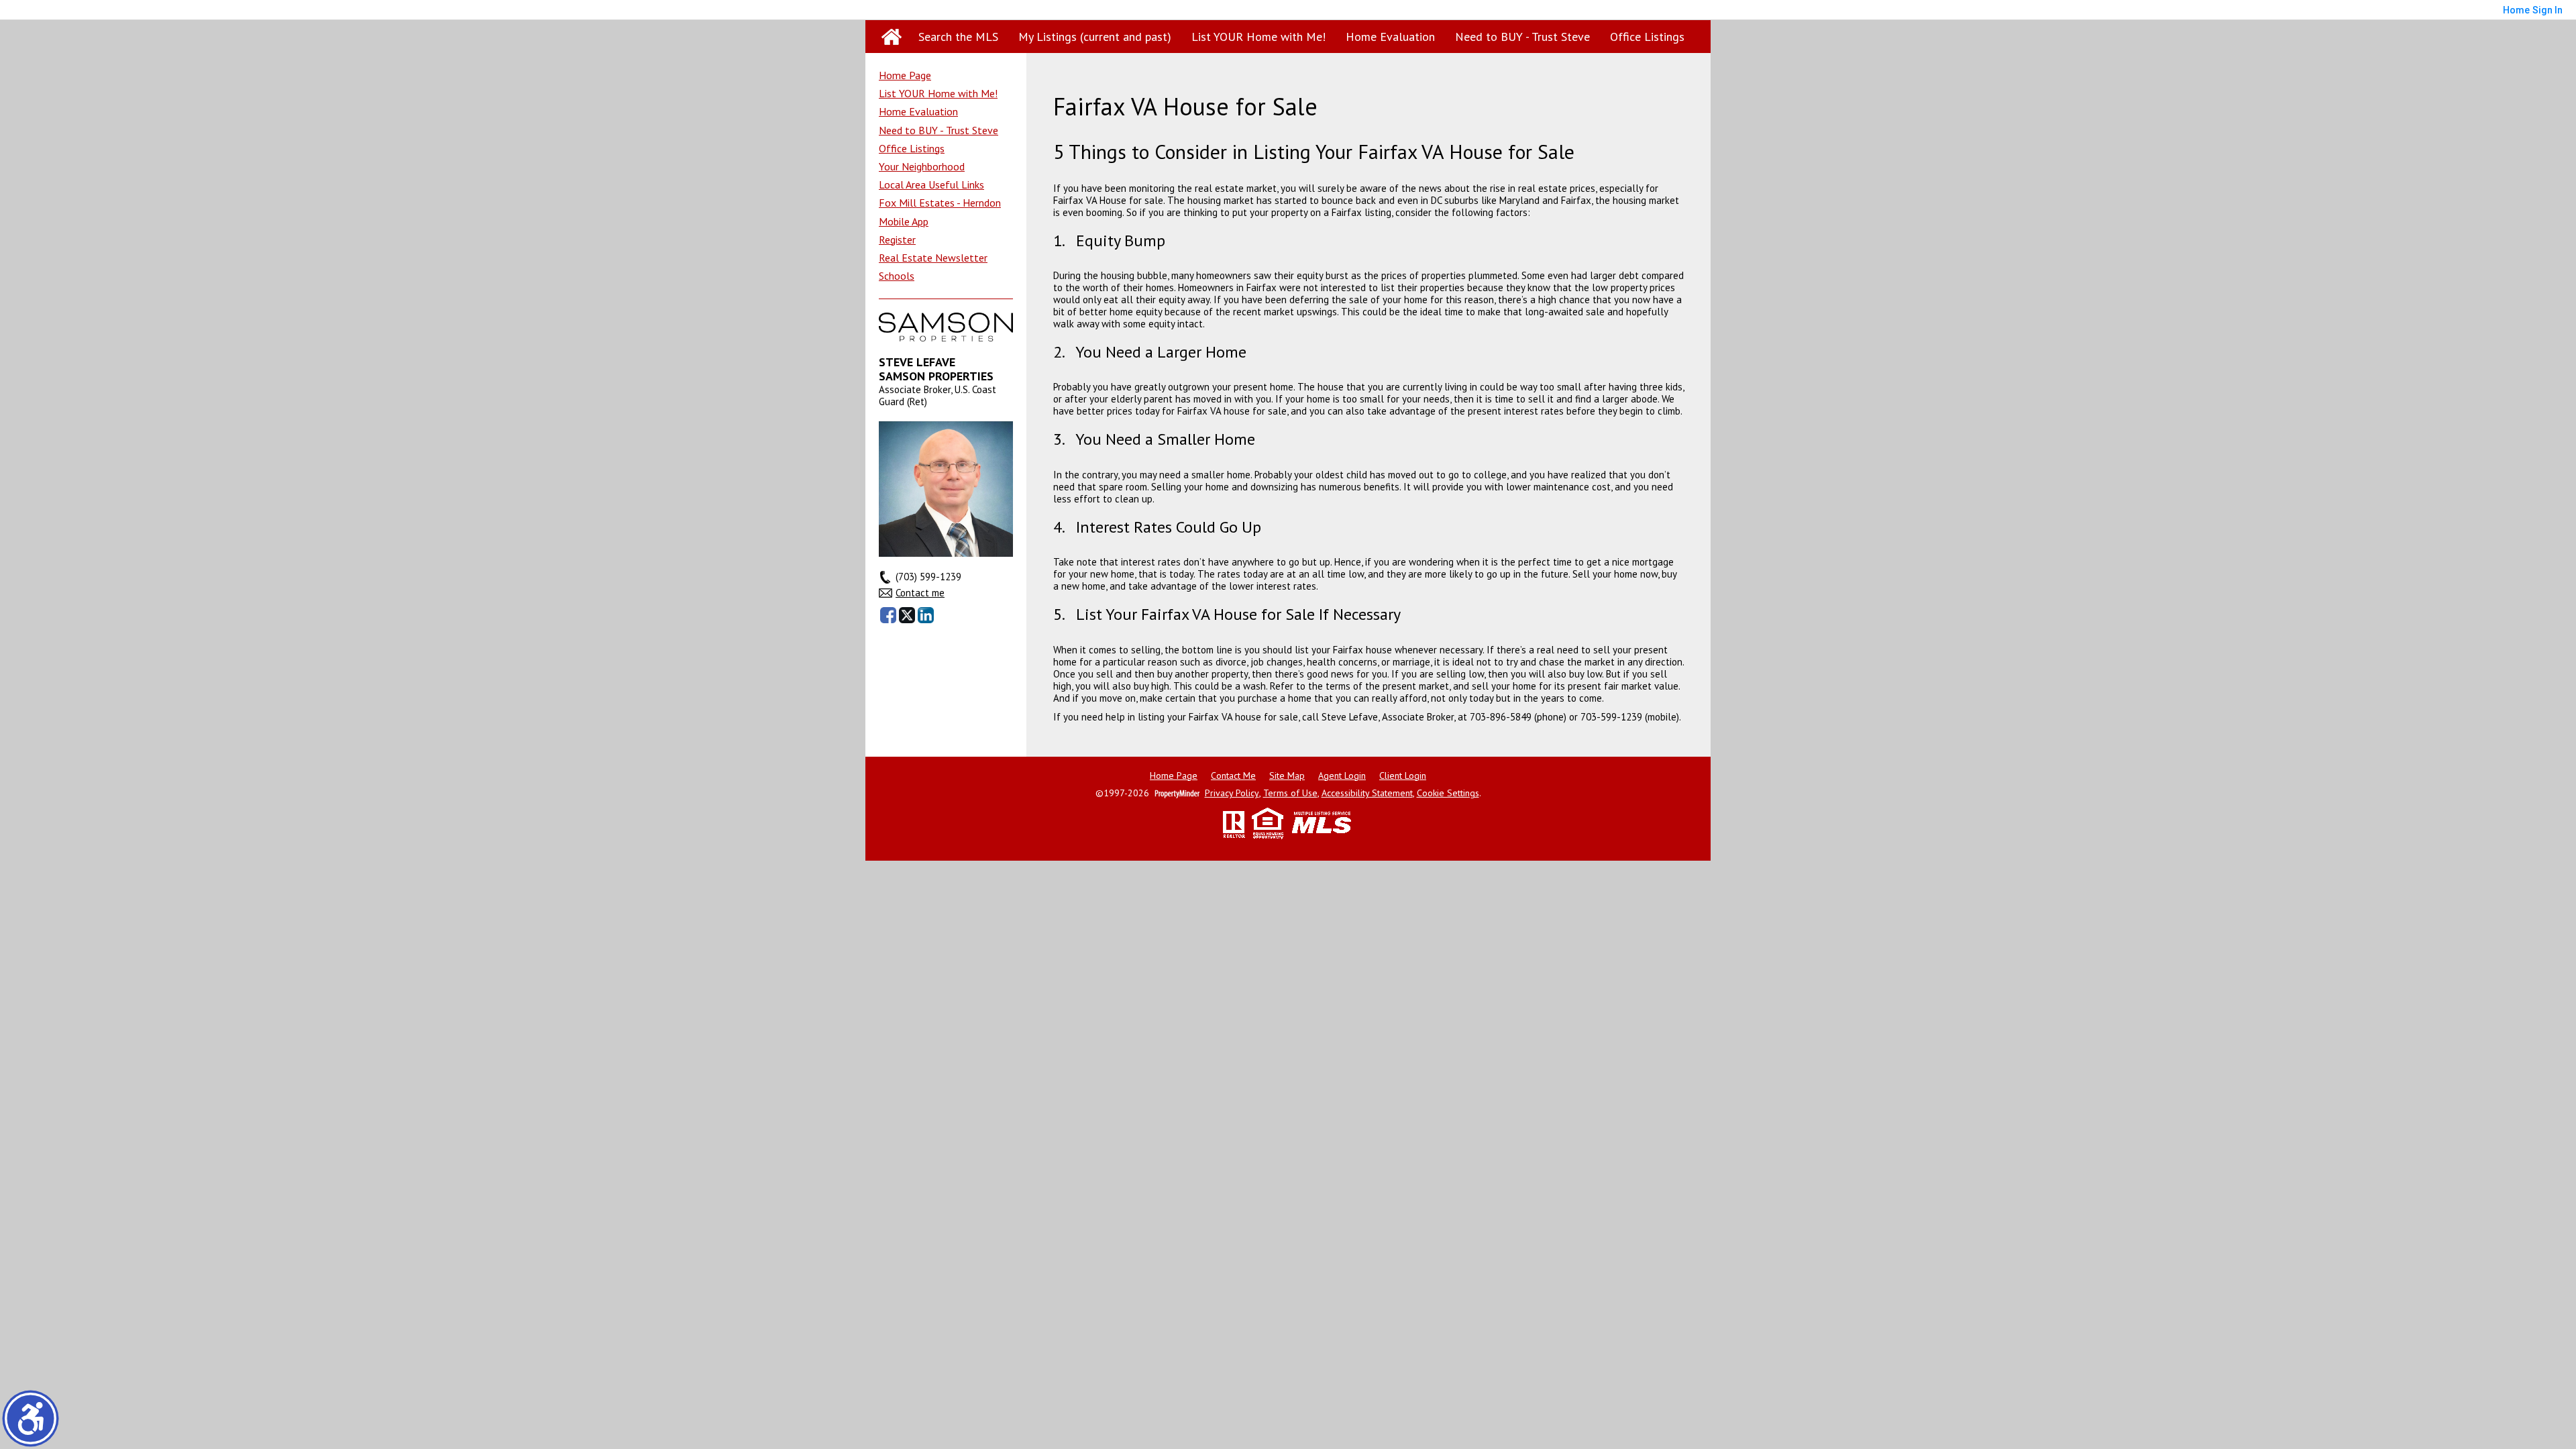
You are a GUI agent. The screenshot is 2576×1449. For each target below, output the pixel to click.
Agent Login (1342, 776)
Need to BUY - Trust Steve (1522, 37)
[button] (31, 1418)
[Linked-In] (926, 615)
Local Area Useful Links (931, 184)
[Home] (892, 37)
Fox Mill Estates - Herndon (940, 203)
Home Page (905, 75)
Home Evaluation (1390, 37)
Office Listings (1647, 37)
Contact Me (1233, 776)
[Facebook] (888, 615)
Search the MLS (958, 37)
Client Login (1403, 776)
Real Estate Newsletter (933, 258)
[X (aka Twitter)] (907, 615)
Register (897, 239)
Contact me (920, 593)
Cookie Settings (1448, 793)
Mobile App (904, 221)
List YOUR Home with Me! (1258, 37)
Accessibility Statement (1367, 793)
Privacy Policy (1232, 793)
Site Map (1287, 776)
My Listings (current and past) (1095, 37)
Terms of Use (1290, 793)
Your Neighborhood (922, 166)
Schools (897, 276)
